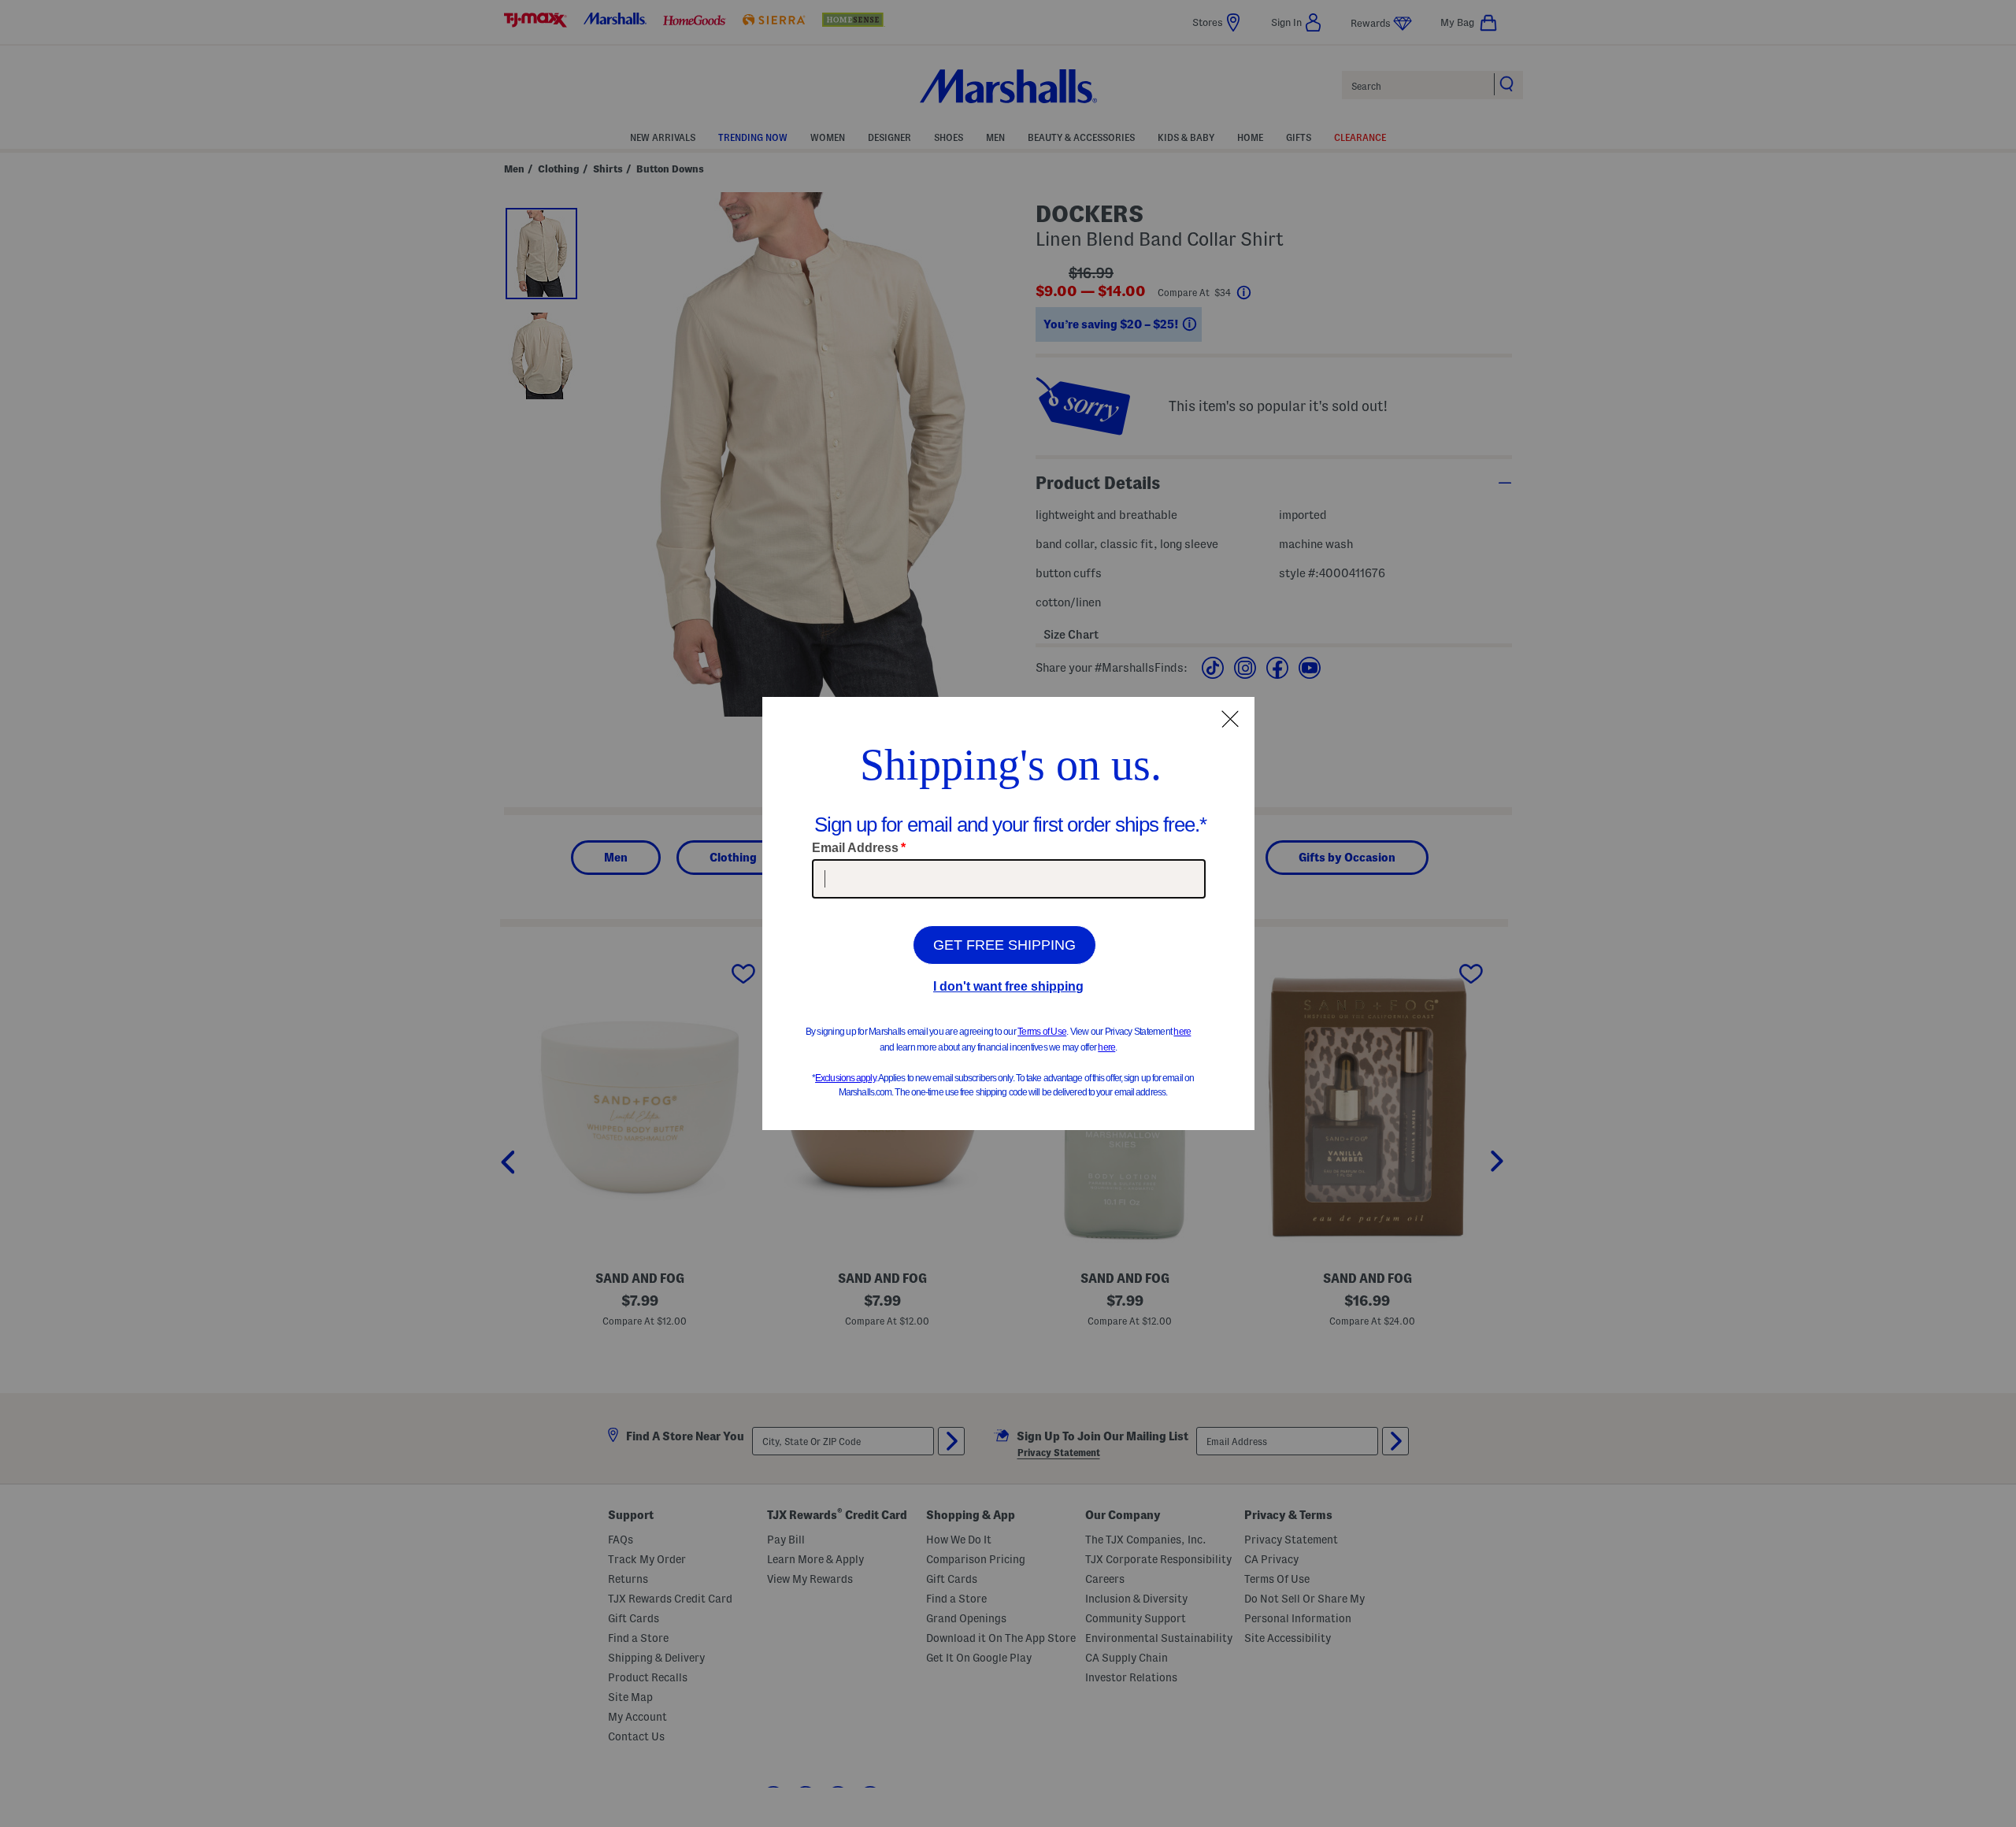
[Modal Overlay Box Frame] (1008, 913)
